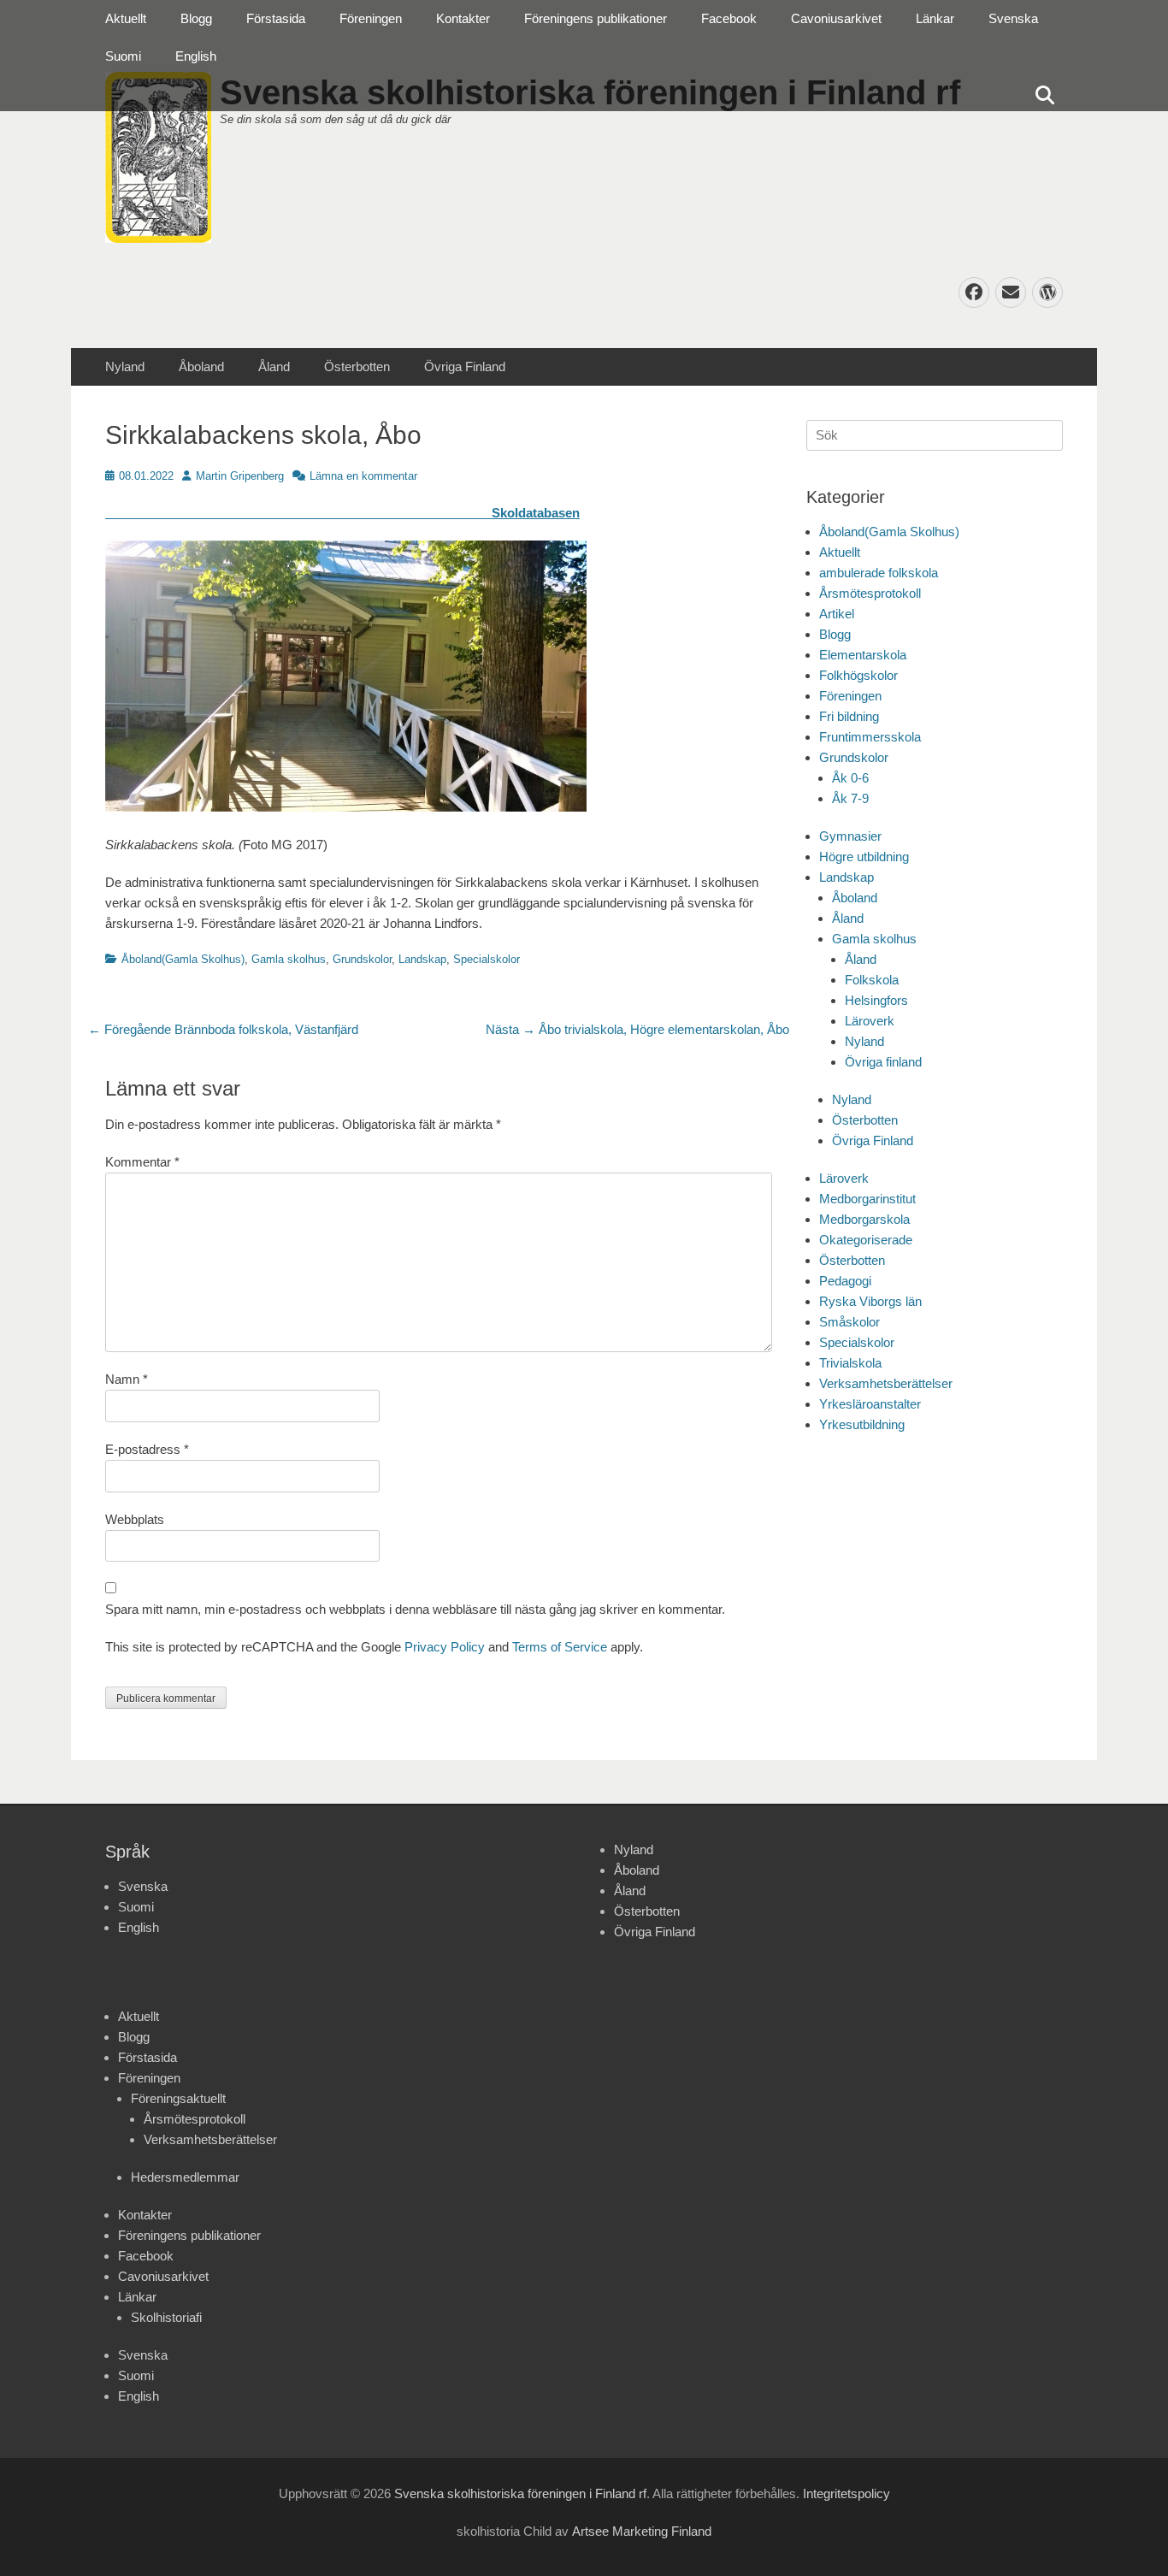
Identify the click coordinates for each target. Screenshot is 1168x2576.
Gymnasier (850, 836)
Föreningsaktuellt (178, 2098)
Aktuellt (126, 18)
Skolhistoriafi (166, 2317)
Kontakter (463, 18)
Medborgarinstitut (867, 1199)
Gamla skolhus (289, 959)
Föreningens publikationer (596, 18)
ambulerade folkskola (879, 573)
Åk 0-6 (850, 778)
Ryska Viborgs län (870, 1301)
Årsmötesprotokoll (870, 593)
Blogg (196, 18)
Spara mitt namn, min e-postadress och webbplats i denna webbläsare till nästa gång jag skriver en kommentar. (415, 1609)
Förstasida (276, 18)
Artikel (837, 614)
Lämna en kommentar (363, 476)
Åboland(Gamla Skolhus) (183, 959)
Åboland (201, 366)
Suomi (123, 56)
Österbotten (357, 366)
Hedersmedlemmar (185, 2177)
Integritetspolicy (847, 2493)
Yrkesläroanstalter (870, 1404)
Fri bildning (849, 716)
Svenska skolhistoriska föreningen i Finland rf (520, 2493)
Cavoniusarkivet (836, 18)
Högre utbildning (864, 857)
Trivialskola (850, 1363)
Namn (127, 1379)
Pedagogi (845, 1281)
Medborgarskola (864, 1219)
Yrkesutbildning (862, 1424)
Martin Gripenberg (240, 476)
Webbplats (135, 1519)
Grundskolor (362, 959)
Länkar (935, 18)
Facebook (729, 18)
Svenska (1013, 18)
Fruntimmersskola (870, 737)
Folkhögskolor (858, 675)
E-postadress (147, 1449)
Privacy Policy (445, 1647)
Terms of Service (560, 1647)
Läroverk (870, 1021)
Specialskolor (487, 959)
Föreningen (371, 18)
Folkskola (872, 980)
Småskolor (849, 1322)
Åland (274, 366)
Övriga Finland (465, 366)
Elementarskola (863, 655)
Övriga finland (883, 1062)
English (196, 56)
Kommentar (142, 1162)
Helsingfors (876, 1000)
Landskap (422, 959)
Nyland (125, 366)
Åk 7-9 (850, 798)
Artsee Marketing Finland (642, 2531)
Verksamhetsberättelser (886, 1383)
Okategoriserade (866, 1240)
